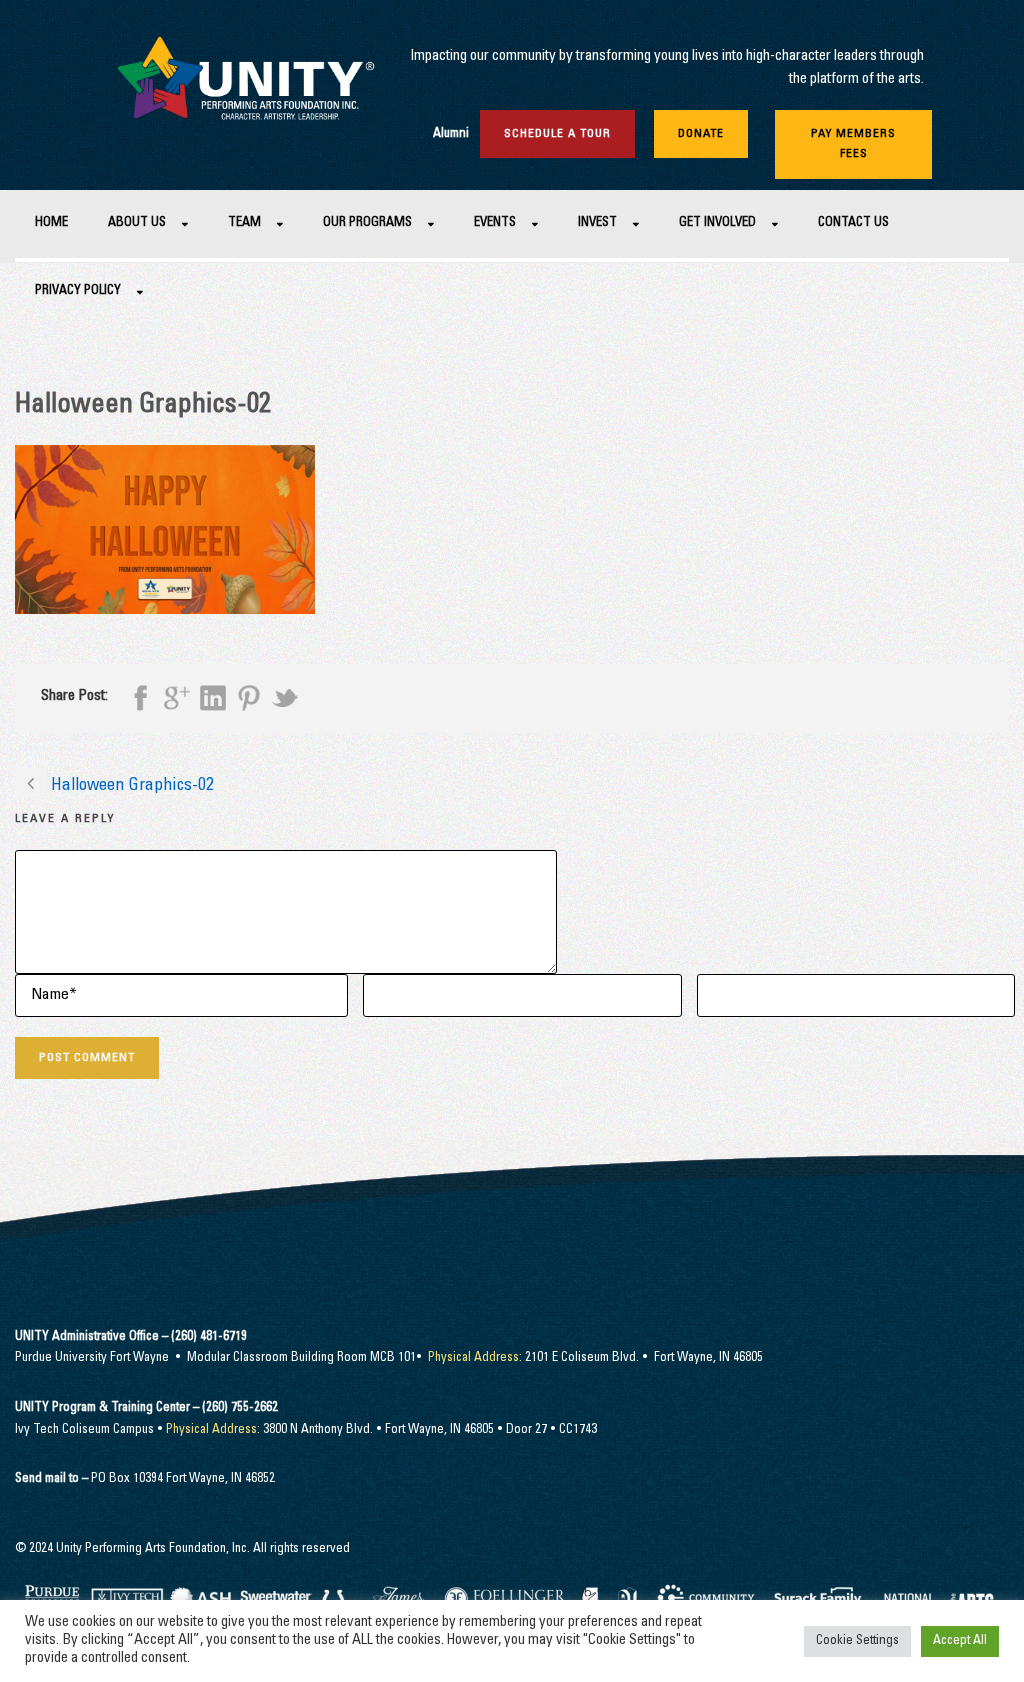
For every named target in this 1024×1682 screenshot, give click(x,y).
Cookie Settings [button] (857, 1641)
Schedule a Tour (557, 134)
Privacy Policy (78, 291)
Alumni (451, 134)
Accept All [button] (960, 1641)
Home (51, 223)
